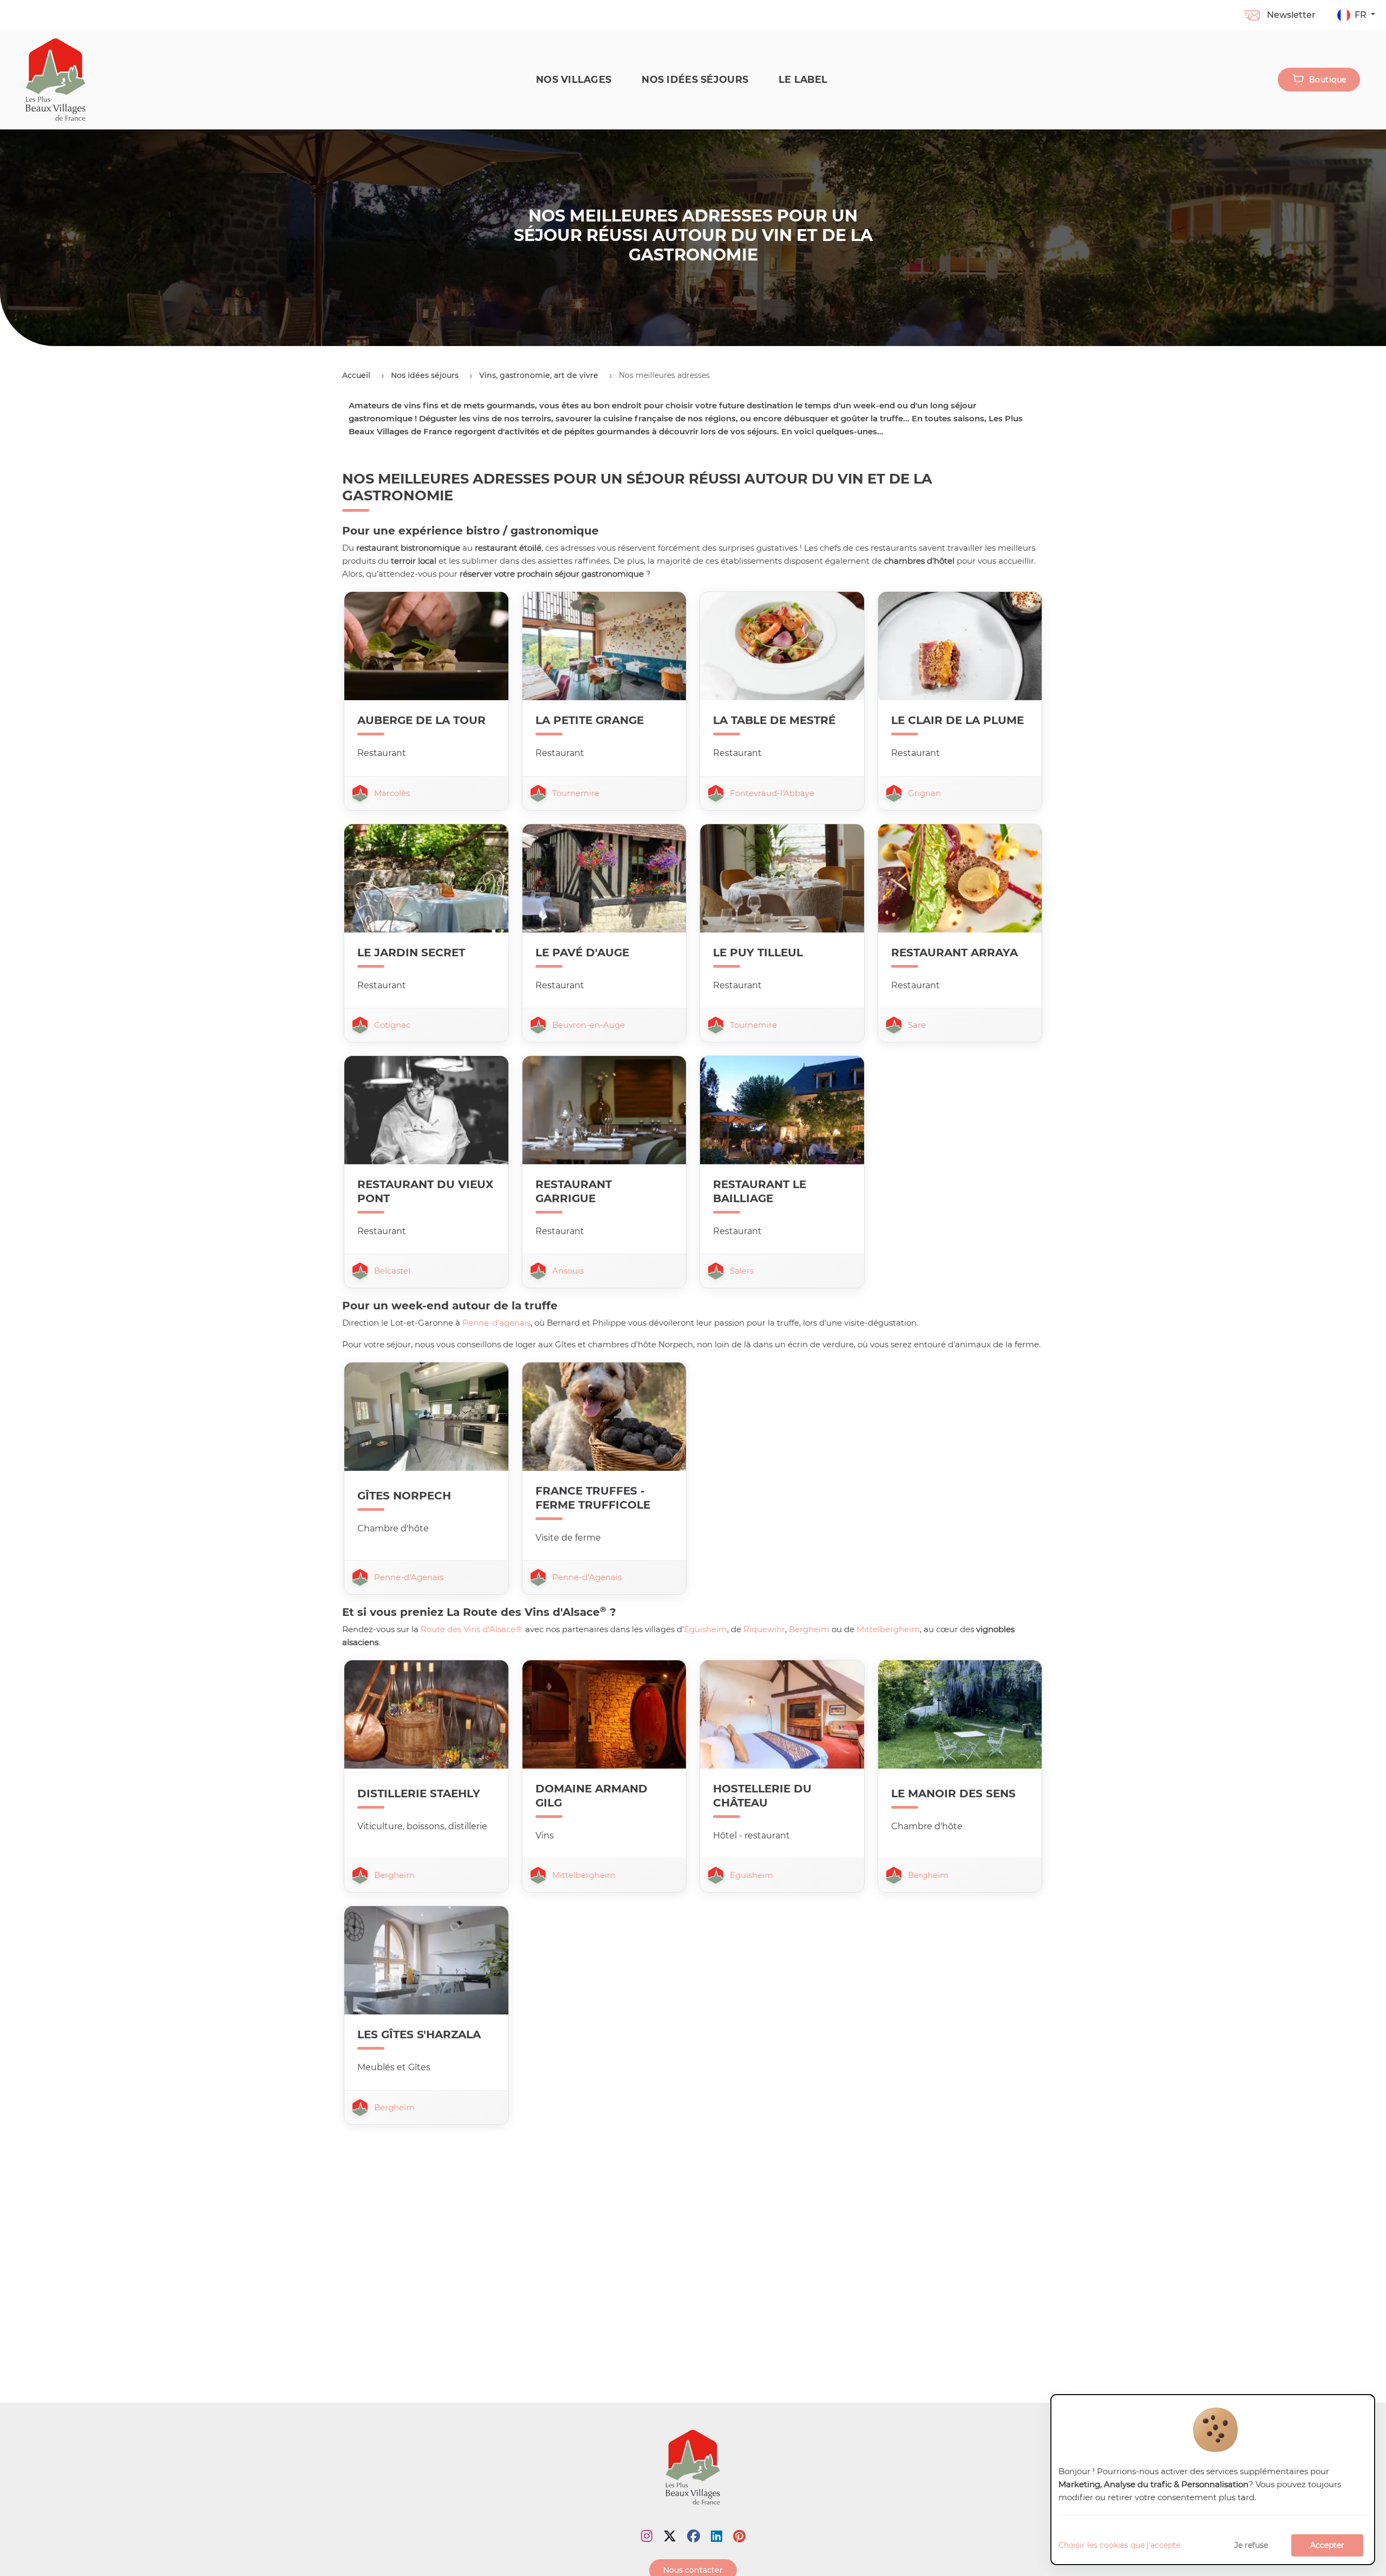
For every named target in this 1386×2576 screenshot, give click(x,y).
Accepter (1327, 2545)
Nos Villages (574, 79)
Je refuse (1251, 2545)
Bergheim (809, 1629)
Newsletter (1291, 15)
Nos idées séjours (695, 79)
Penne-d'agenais (496, 1323)
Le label (803, 79)
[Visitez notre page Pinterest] (739, 2536)
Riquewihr (764, 1629)
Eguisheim (705, 1629)
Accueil (356, 375)
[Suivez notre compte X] (670, 2536)
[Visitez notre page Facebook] (694, 2536)
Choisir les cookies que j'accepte (1119, 2545)
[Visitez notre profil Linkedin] (717, 2536)
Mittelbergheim (888, 1629)
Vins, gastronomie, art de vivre (539, 375)
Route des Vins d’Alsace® (471, 1629)
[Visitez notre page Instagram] (647, 2536)
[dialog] (1213, 2480)
